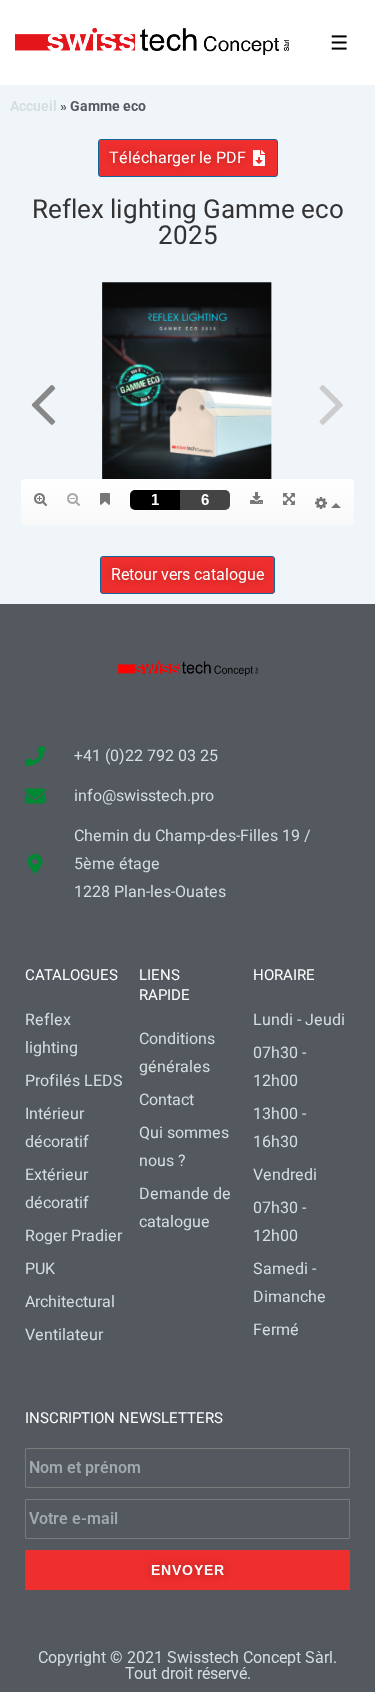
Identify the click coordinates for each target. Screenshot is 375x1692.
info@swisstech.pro (144, 796)
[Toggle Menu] (339, 42)
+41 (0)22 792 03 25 (146, 756)
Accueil (33, 106)
